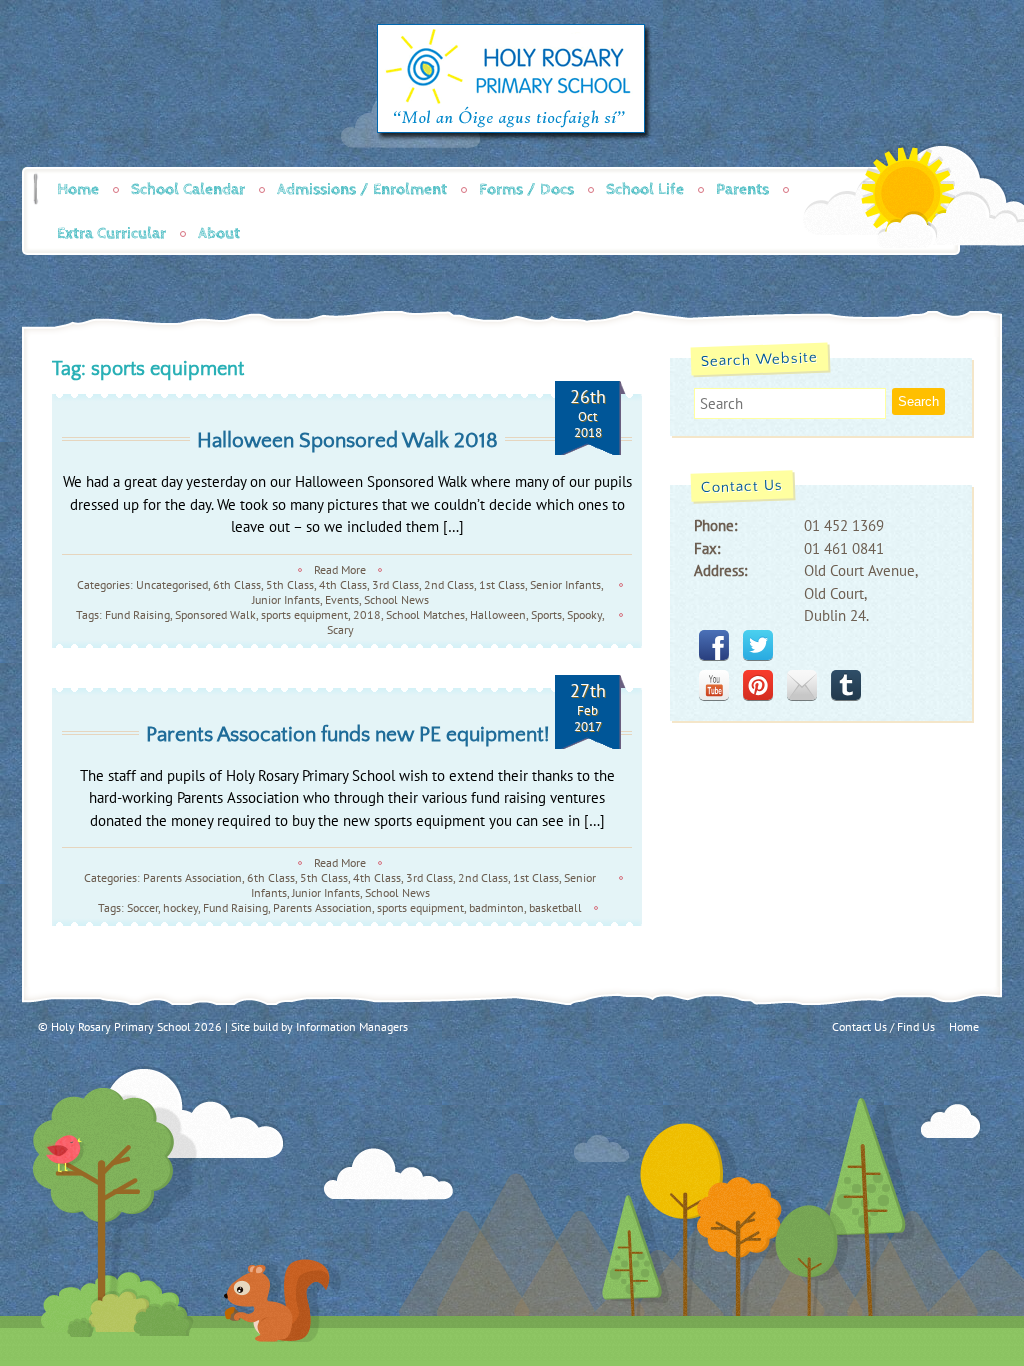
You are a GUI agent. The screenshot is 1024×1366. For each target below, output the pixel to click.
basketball (555, 907)
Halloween (498, 614)
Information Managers (352, 1026)
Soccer (142, 907)
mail (802, 685)
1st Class (502, 584)
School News (396, 599)
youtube (714, 685)
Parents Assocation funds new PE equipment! (347, 734)
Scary (340, 629)
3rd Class (395, 584)
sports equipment (304, 614)
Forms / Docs (526, 189)
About (219, 233)
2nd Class (449, 584)
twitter (758, 645)
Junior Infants (286, 599)
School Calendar (188, 189)
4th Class (343, 584)
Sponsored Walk (215, 614)
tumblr (846, 685)
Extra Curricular (111, 233)
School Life (645, 189)
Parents (742, 189)
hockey (180, 907)
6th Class (237, 584)
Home (78, 189)
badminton (496, 907)
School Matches (425, 614)
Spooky (584, 614)
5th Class (290, 584)
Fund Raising (137, 614)
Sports (546, 614)
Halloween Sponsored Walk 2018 (347, 440)
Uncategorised (172, 584)
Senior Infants (565, 584)
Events (342, 599)
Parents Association (192, 877)
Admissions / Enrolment (362, 189)
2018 (367, 614)
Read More (340, 569)
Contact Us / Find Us (883, 1026)
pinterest (758, 685)
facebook (714, 645)
